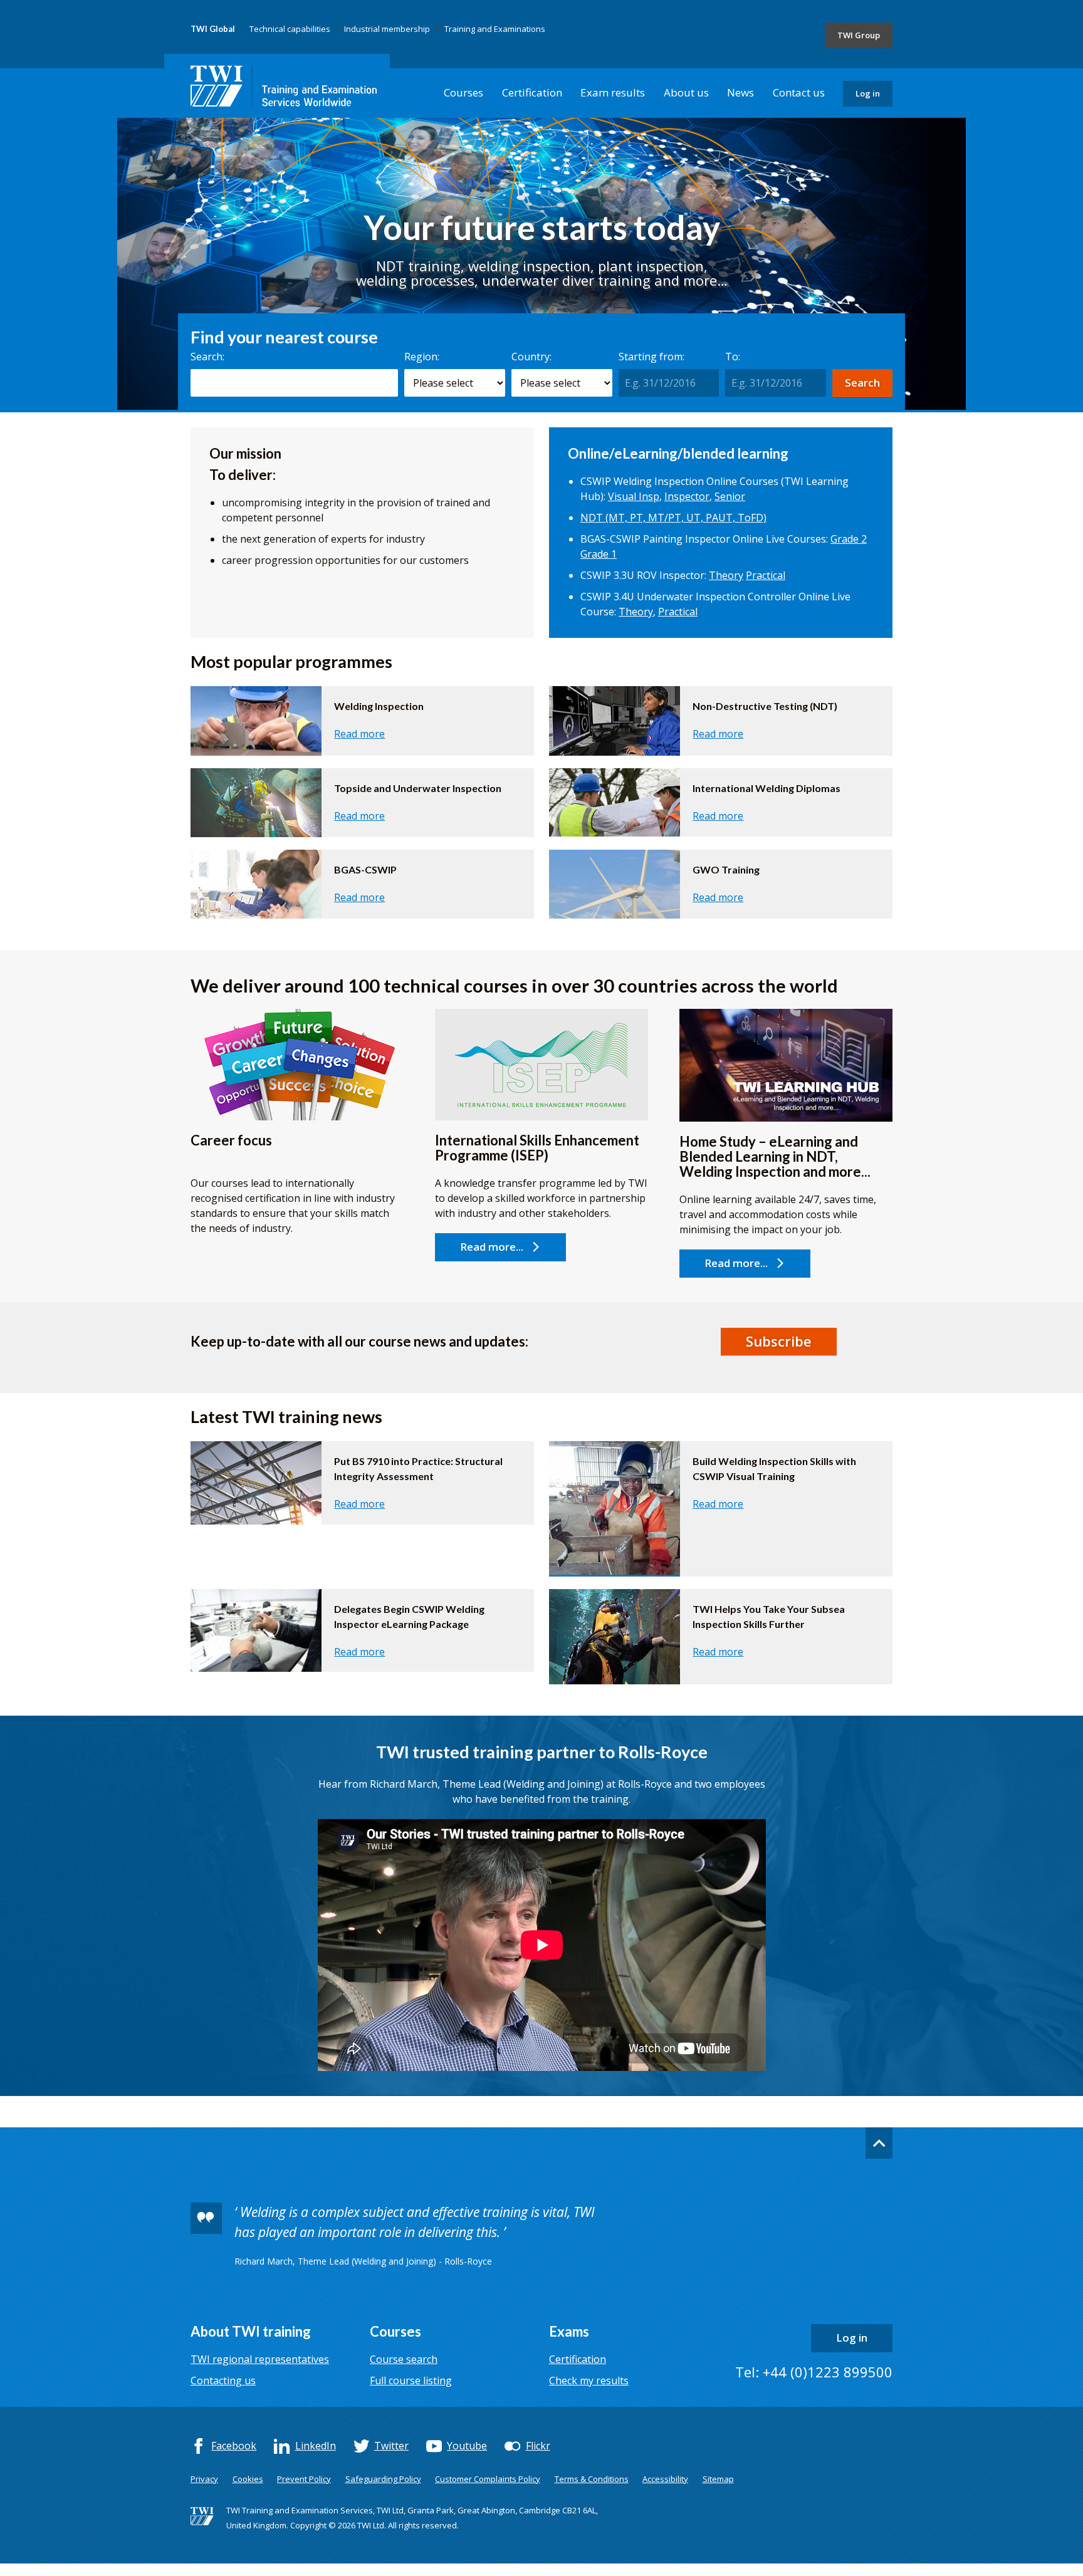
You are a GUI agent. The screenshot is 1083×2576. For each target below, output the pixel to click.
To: (733, 357)
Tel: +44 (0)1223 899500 (814, 2372)
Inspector (687, 496)
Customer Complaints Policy (488, 2479)
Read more (359, 734)
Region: (422, 357)
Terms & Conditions (592, 2479)
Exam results (613, 92)
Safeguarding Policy (383, 2479)
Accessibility (665, 2479)
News (740, 92)
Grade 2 (849, 539)
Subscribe (779, 1341)
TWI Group (859, 35)
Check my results (589, 2380)
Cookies (248, 2479)
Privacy (204, 2479)
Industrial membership (387, 29)
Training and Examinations (495, 29)
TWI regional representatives (260, 2359)
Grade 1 (599, 554)
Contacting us (223, 2380)
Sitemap (718, 2479)
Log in (868, 93)
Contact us (799, 92)
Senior (730, 496)
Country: (531, 357)
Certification (532, 92)
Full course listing (411, 2380)
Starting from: (651, 357)
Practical (766, 575)
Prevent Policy (304, 2479)
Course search (404, 2359)
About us (686, 92)
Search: (207, 357)
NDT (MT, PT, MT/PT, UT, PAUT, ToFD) (673, 518)
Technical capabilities (290, 29)
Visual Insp (634, 496)
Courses (463, 92)
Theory (726, 575)
